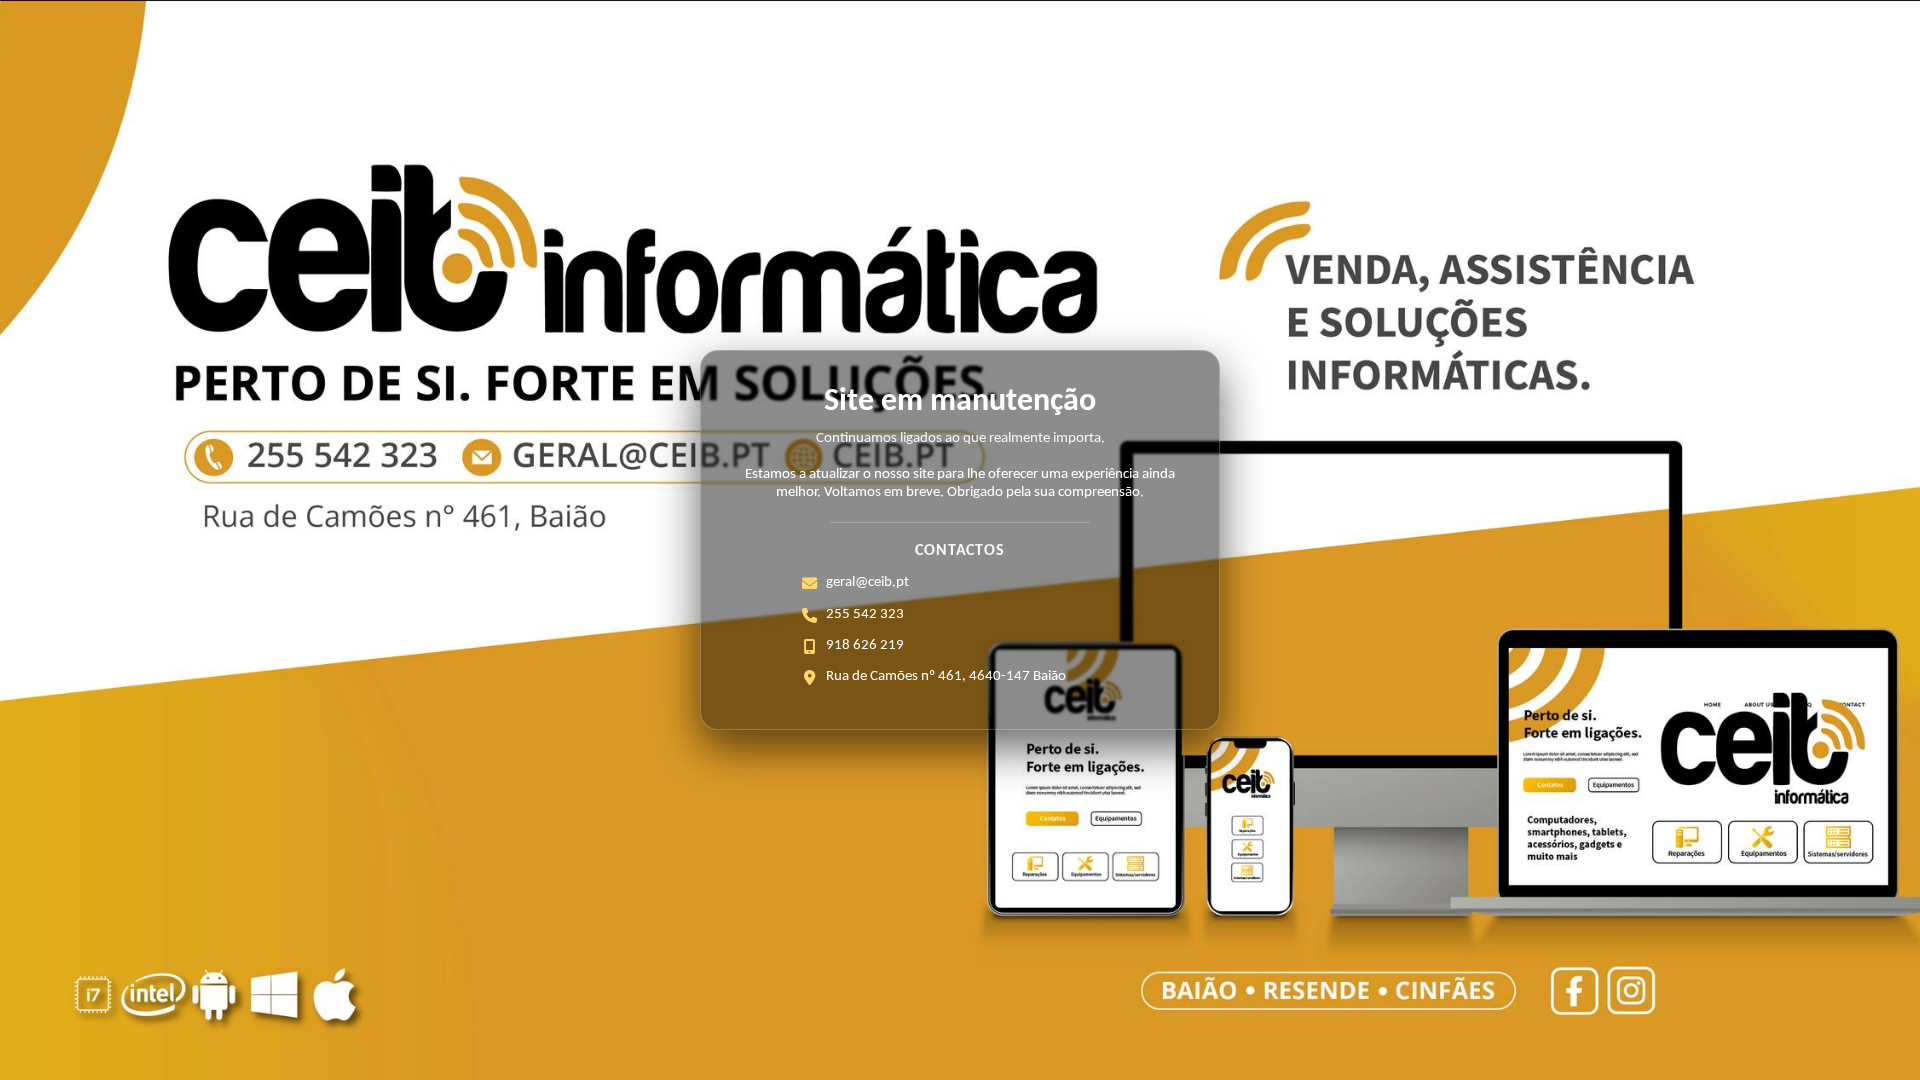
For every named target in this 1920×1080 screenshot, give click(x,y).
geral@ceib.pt (867, 582)
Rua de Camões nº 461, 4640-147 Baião (946, 676)
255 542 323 (865, 614)
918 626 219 (865, 645)
